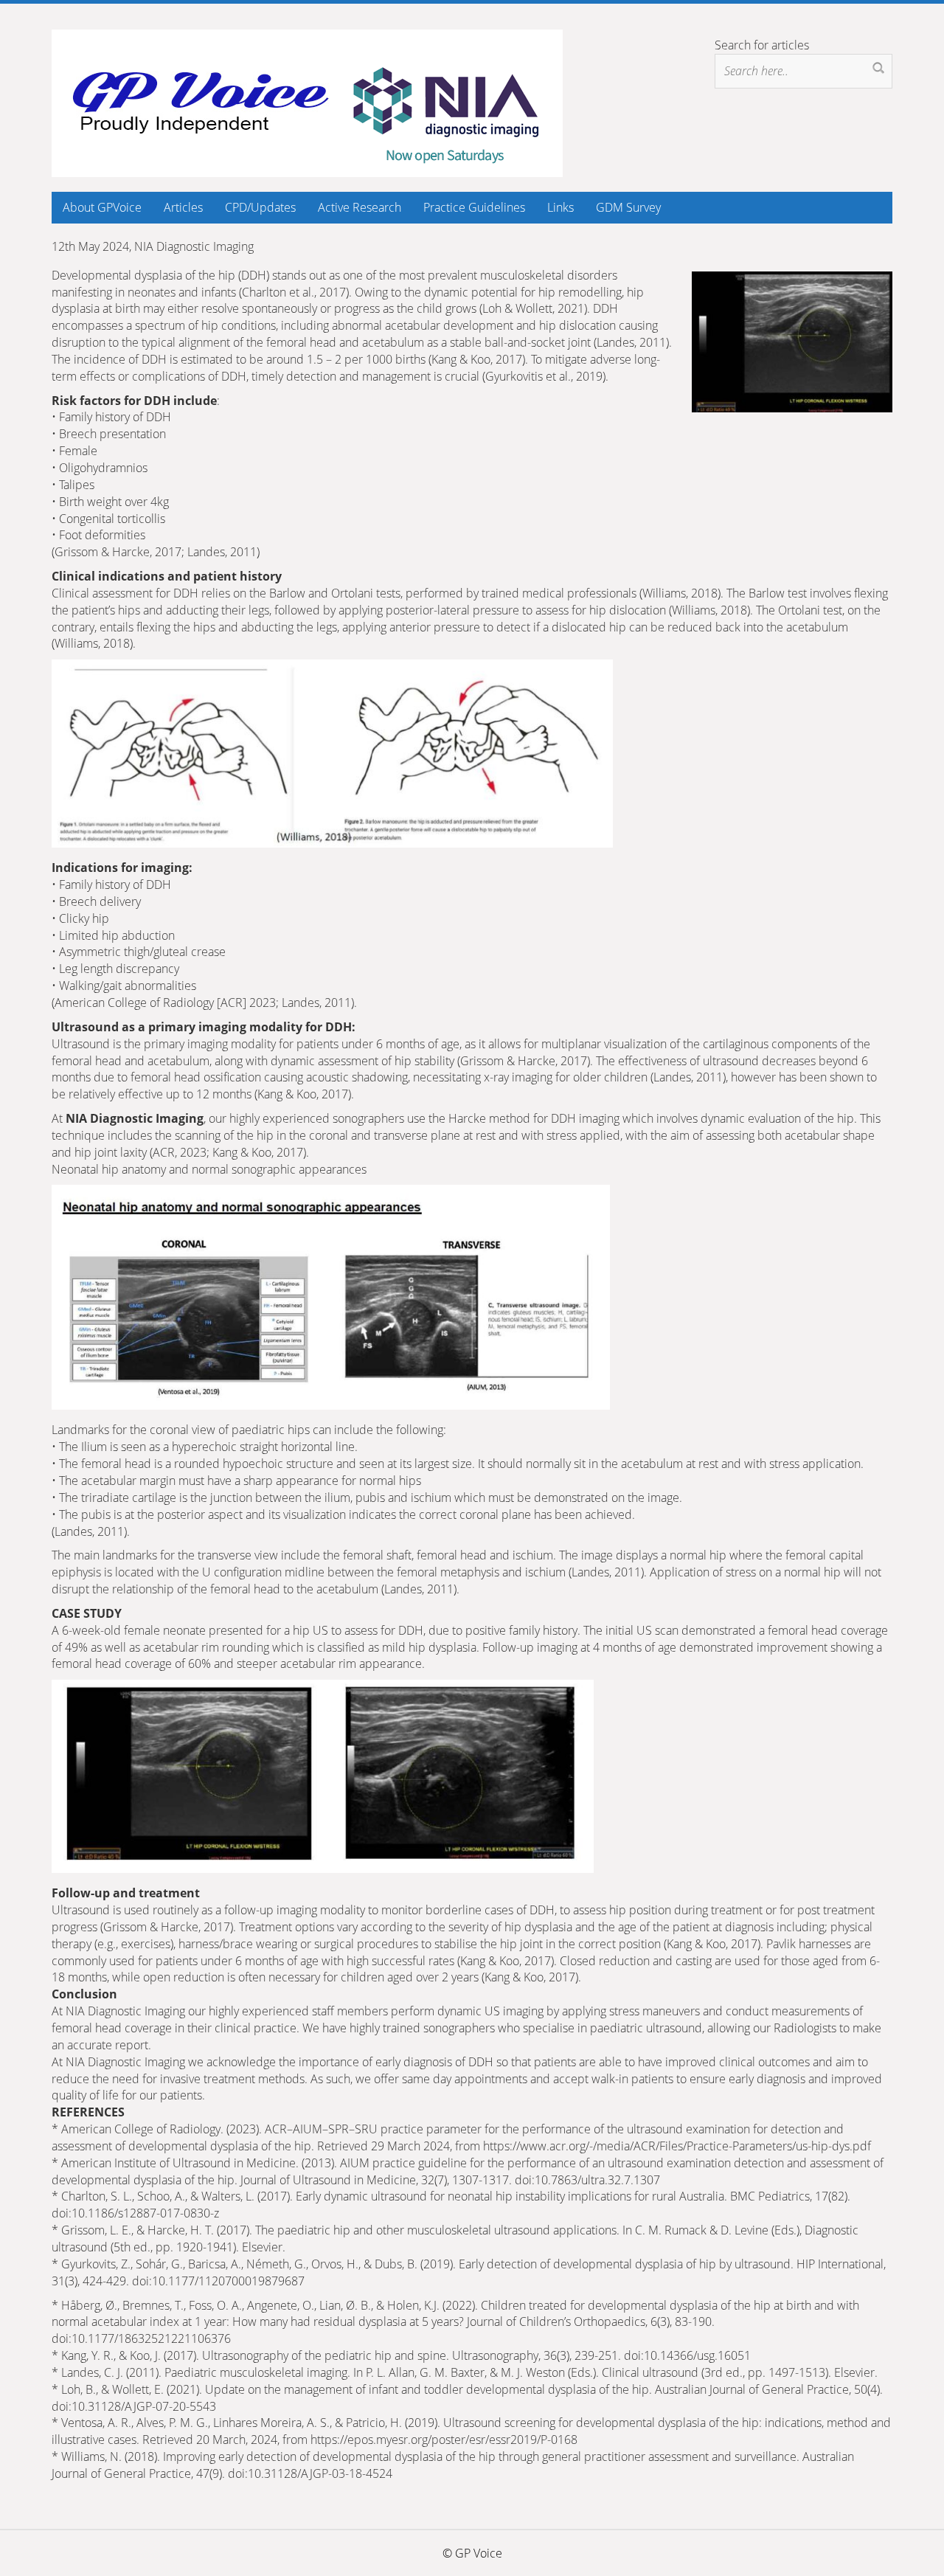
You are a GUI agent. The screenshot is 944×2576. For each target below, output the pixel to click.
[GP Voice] (307, 102)
